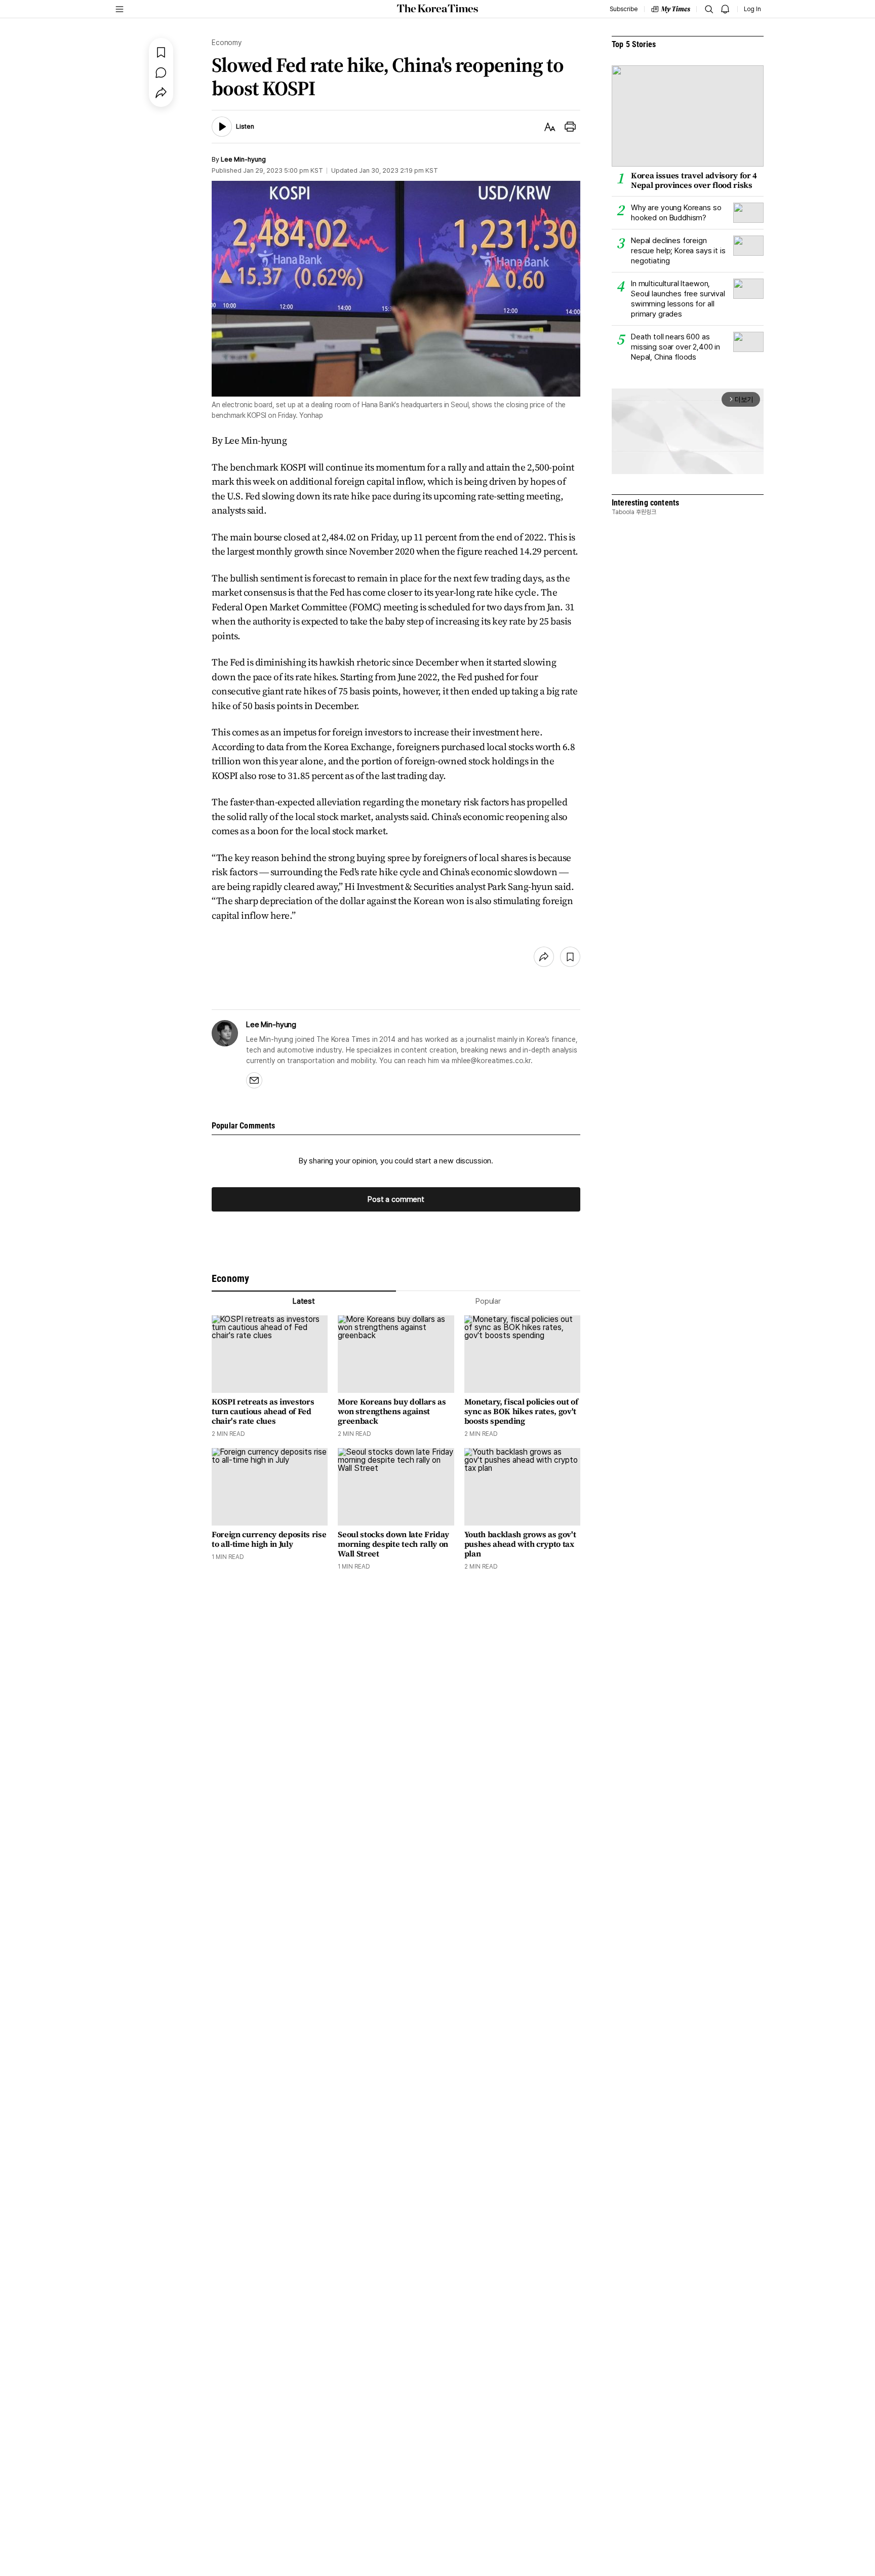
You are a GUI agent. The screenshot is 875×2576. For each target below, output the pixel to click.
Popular (488, 1301)
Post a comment (396, 1199)
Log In (752, 9)
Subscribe (624, 9)
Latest (304, 1301)
